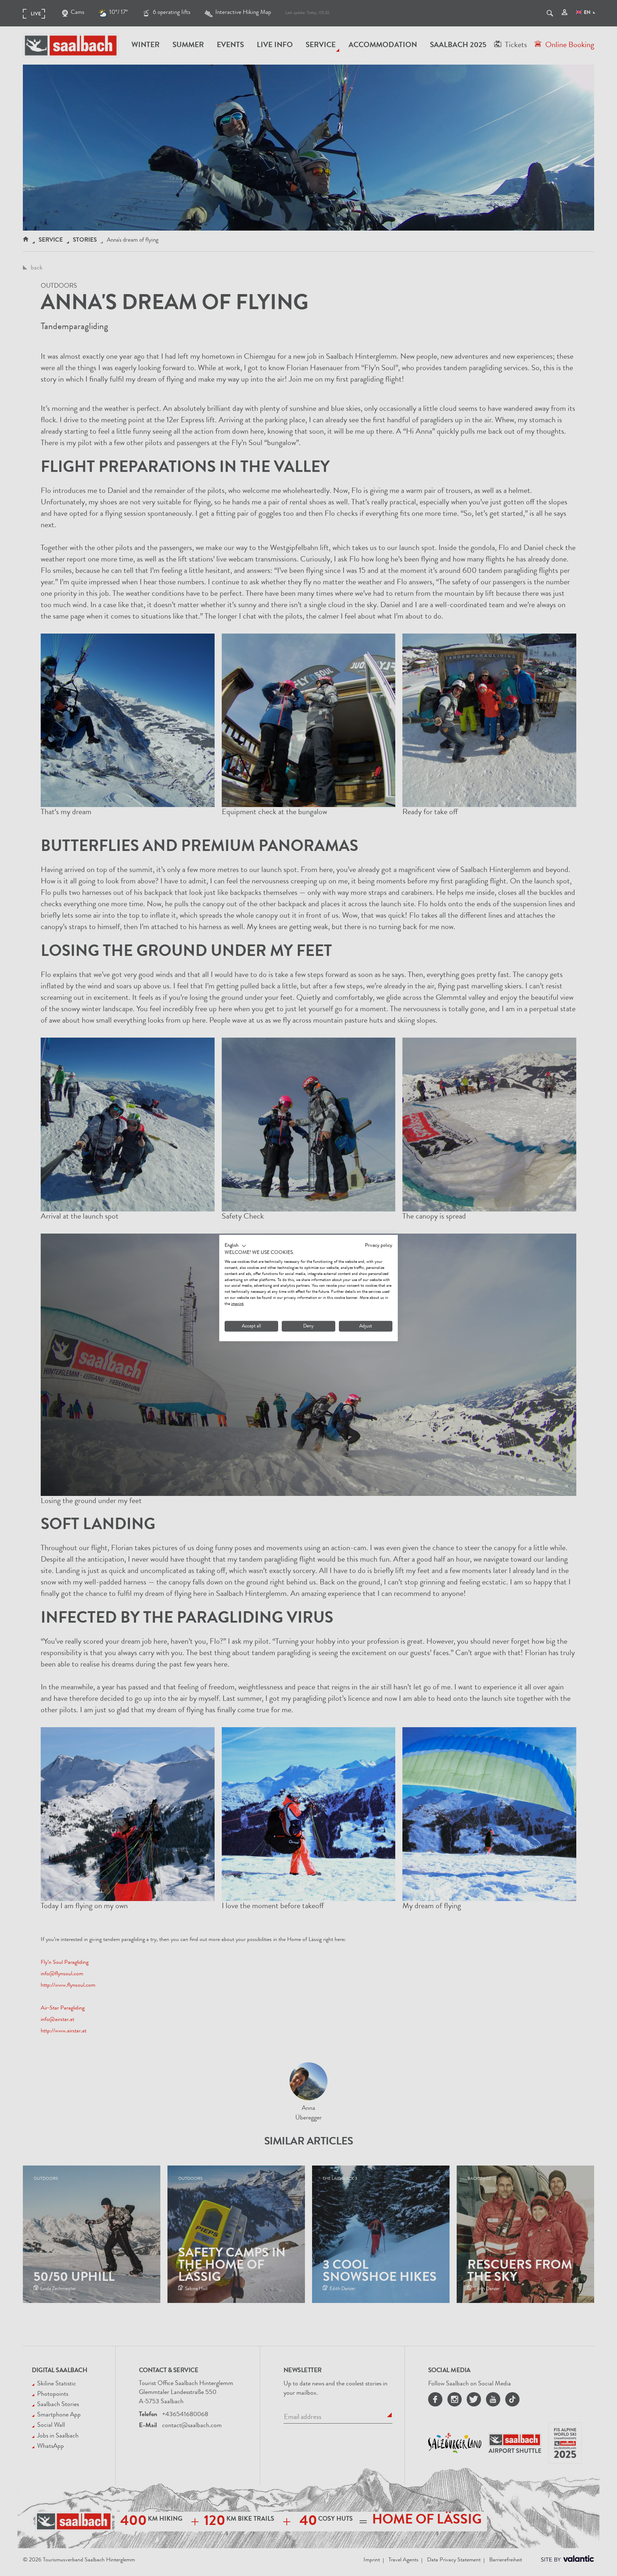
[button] (235, 1246)
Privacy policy (379, 1245)
